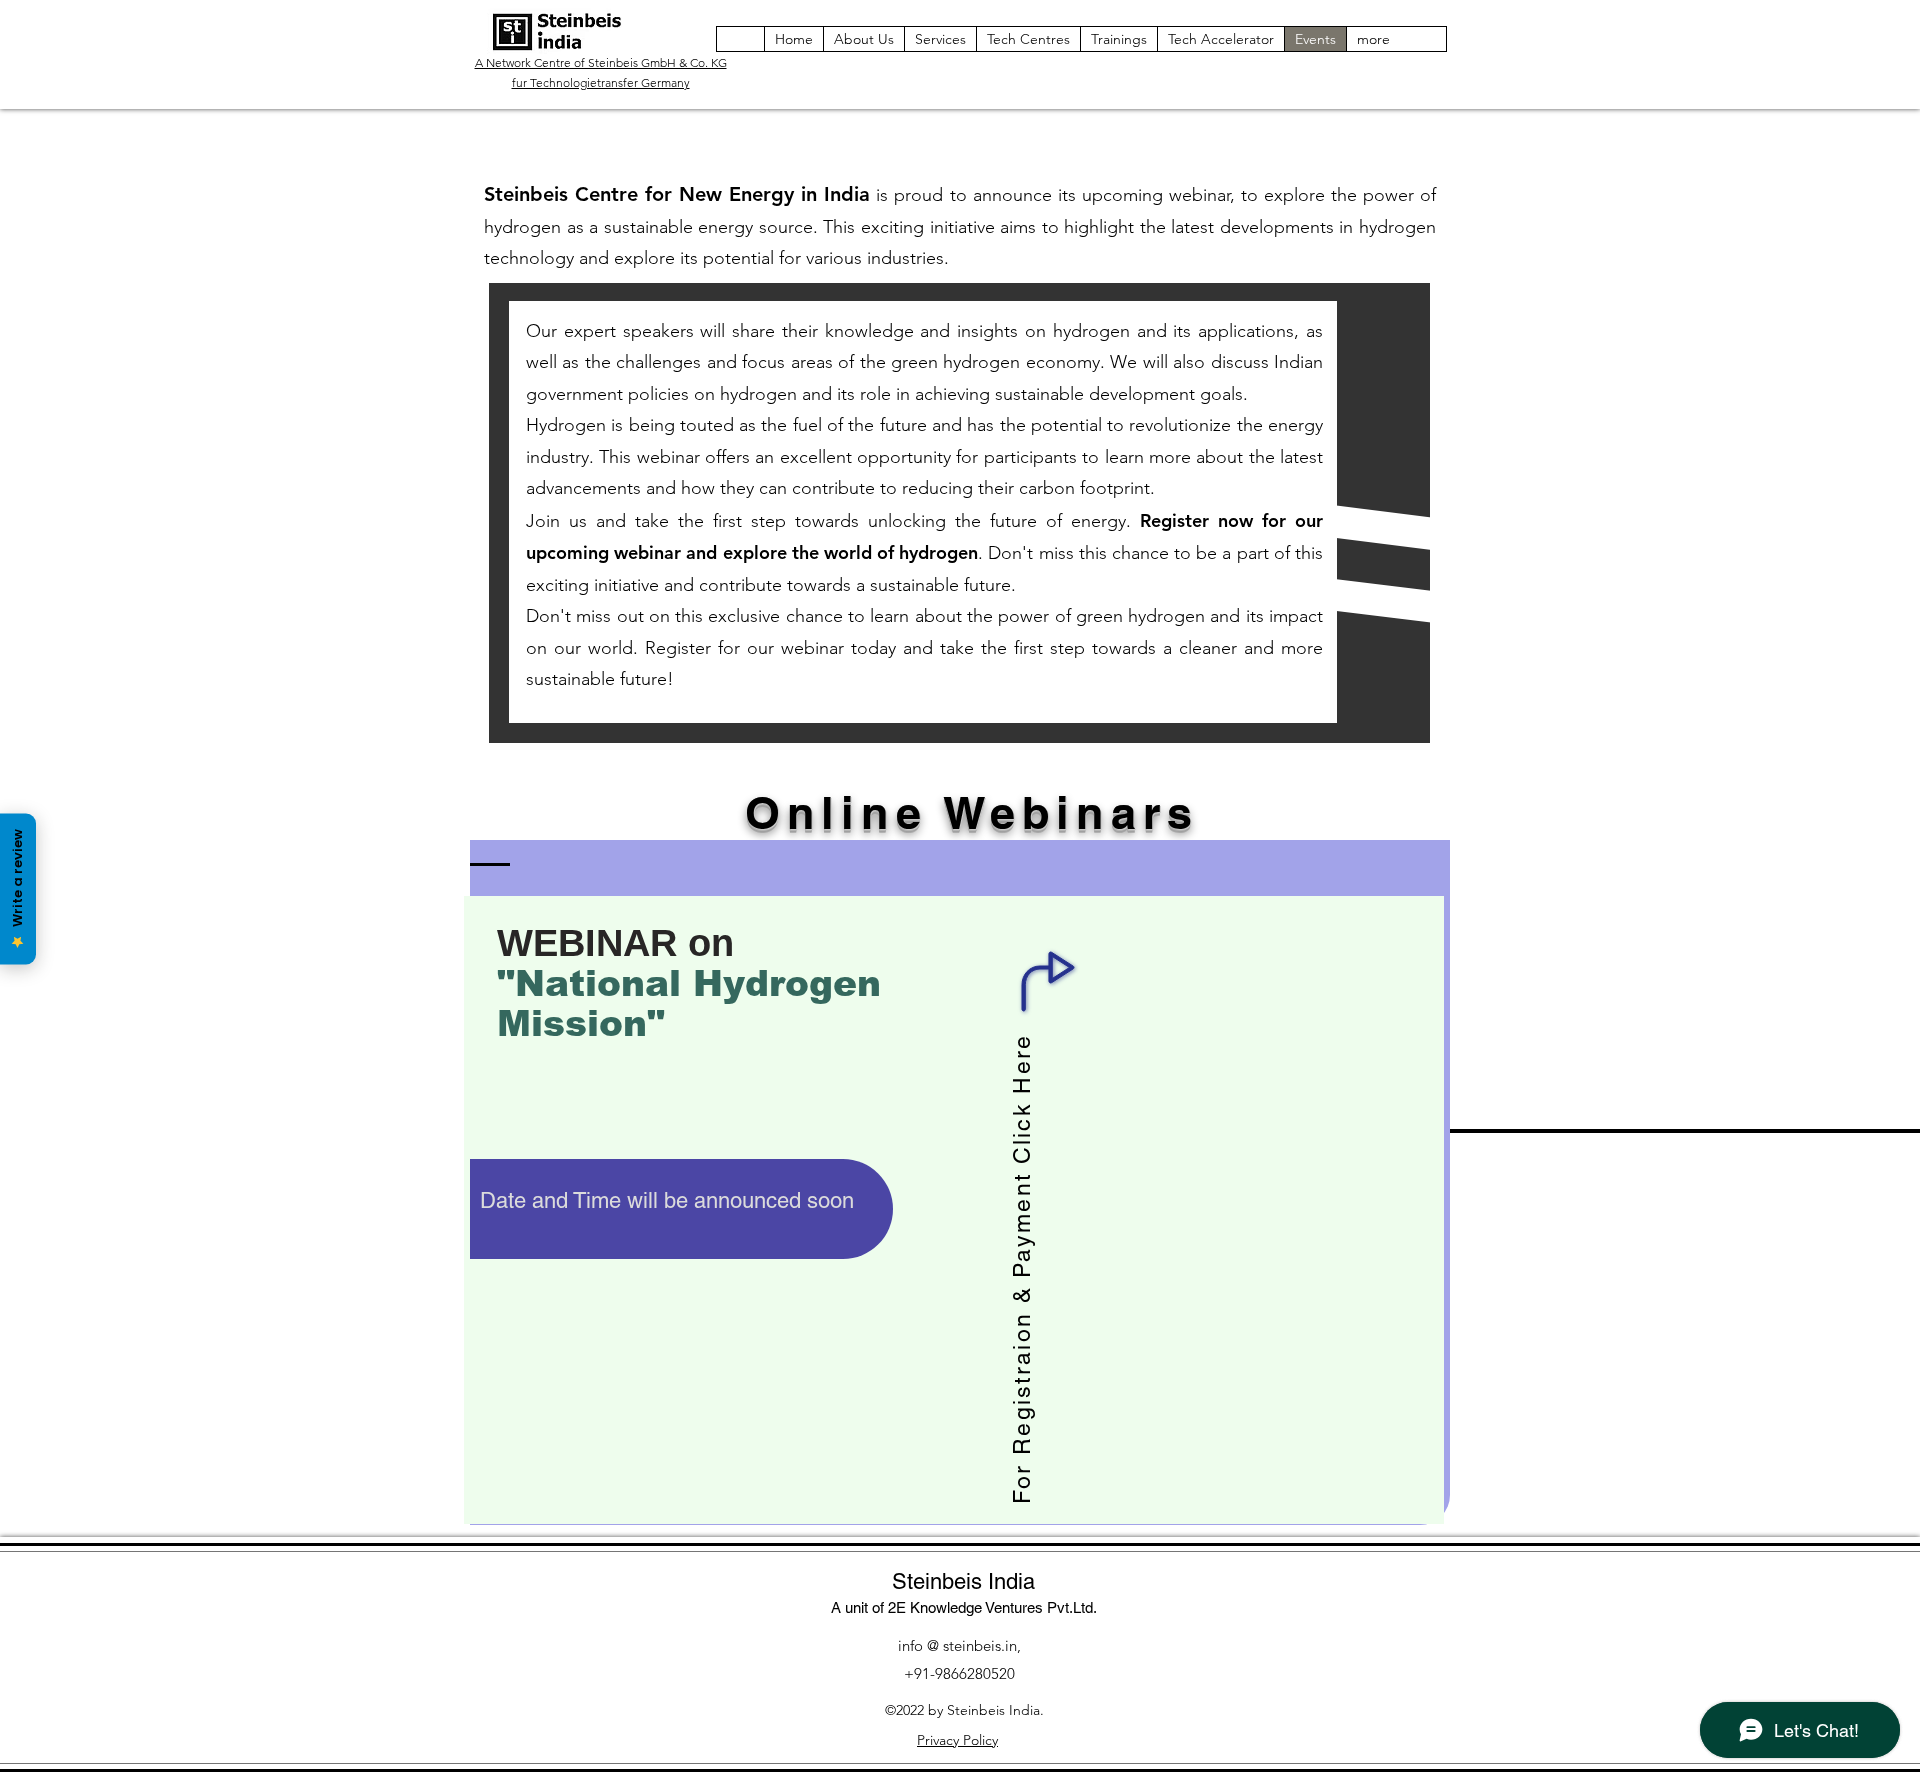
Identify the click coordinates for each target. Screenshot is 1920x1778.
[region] (960, 1182)
